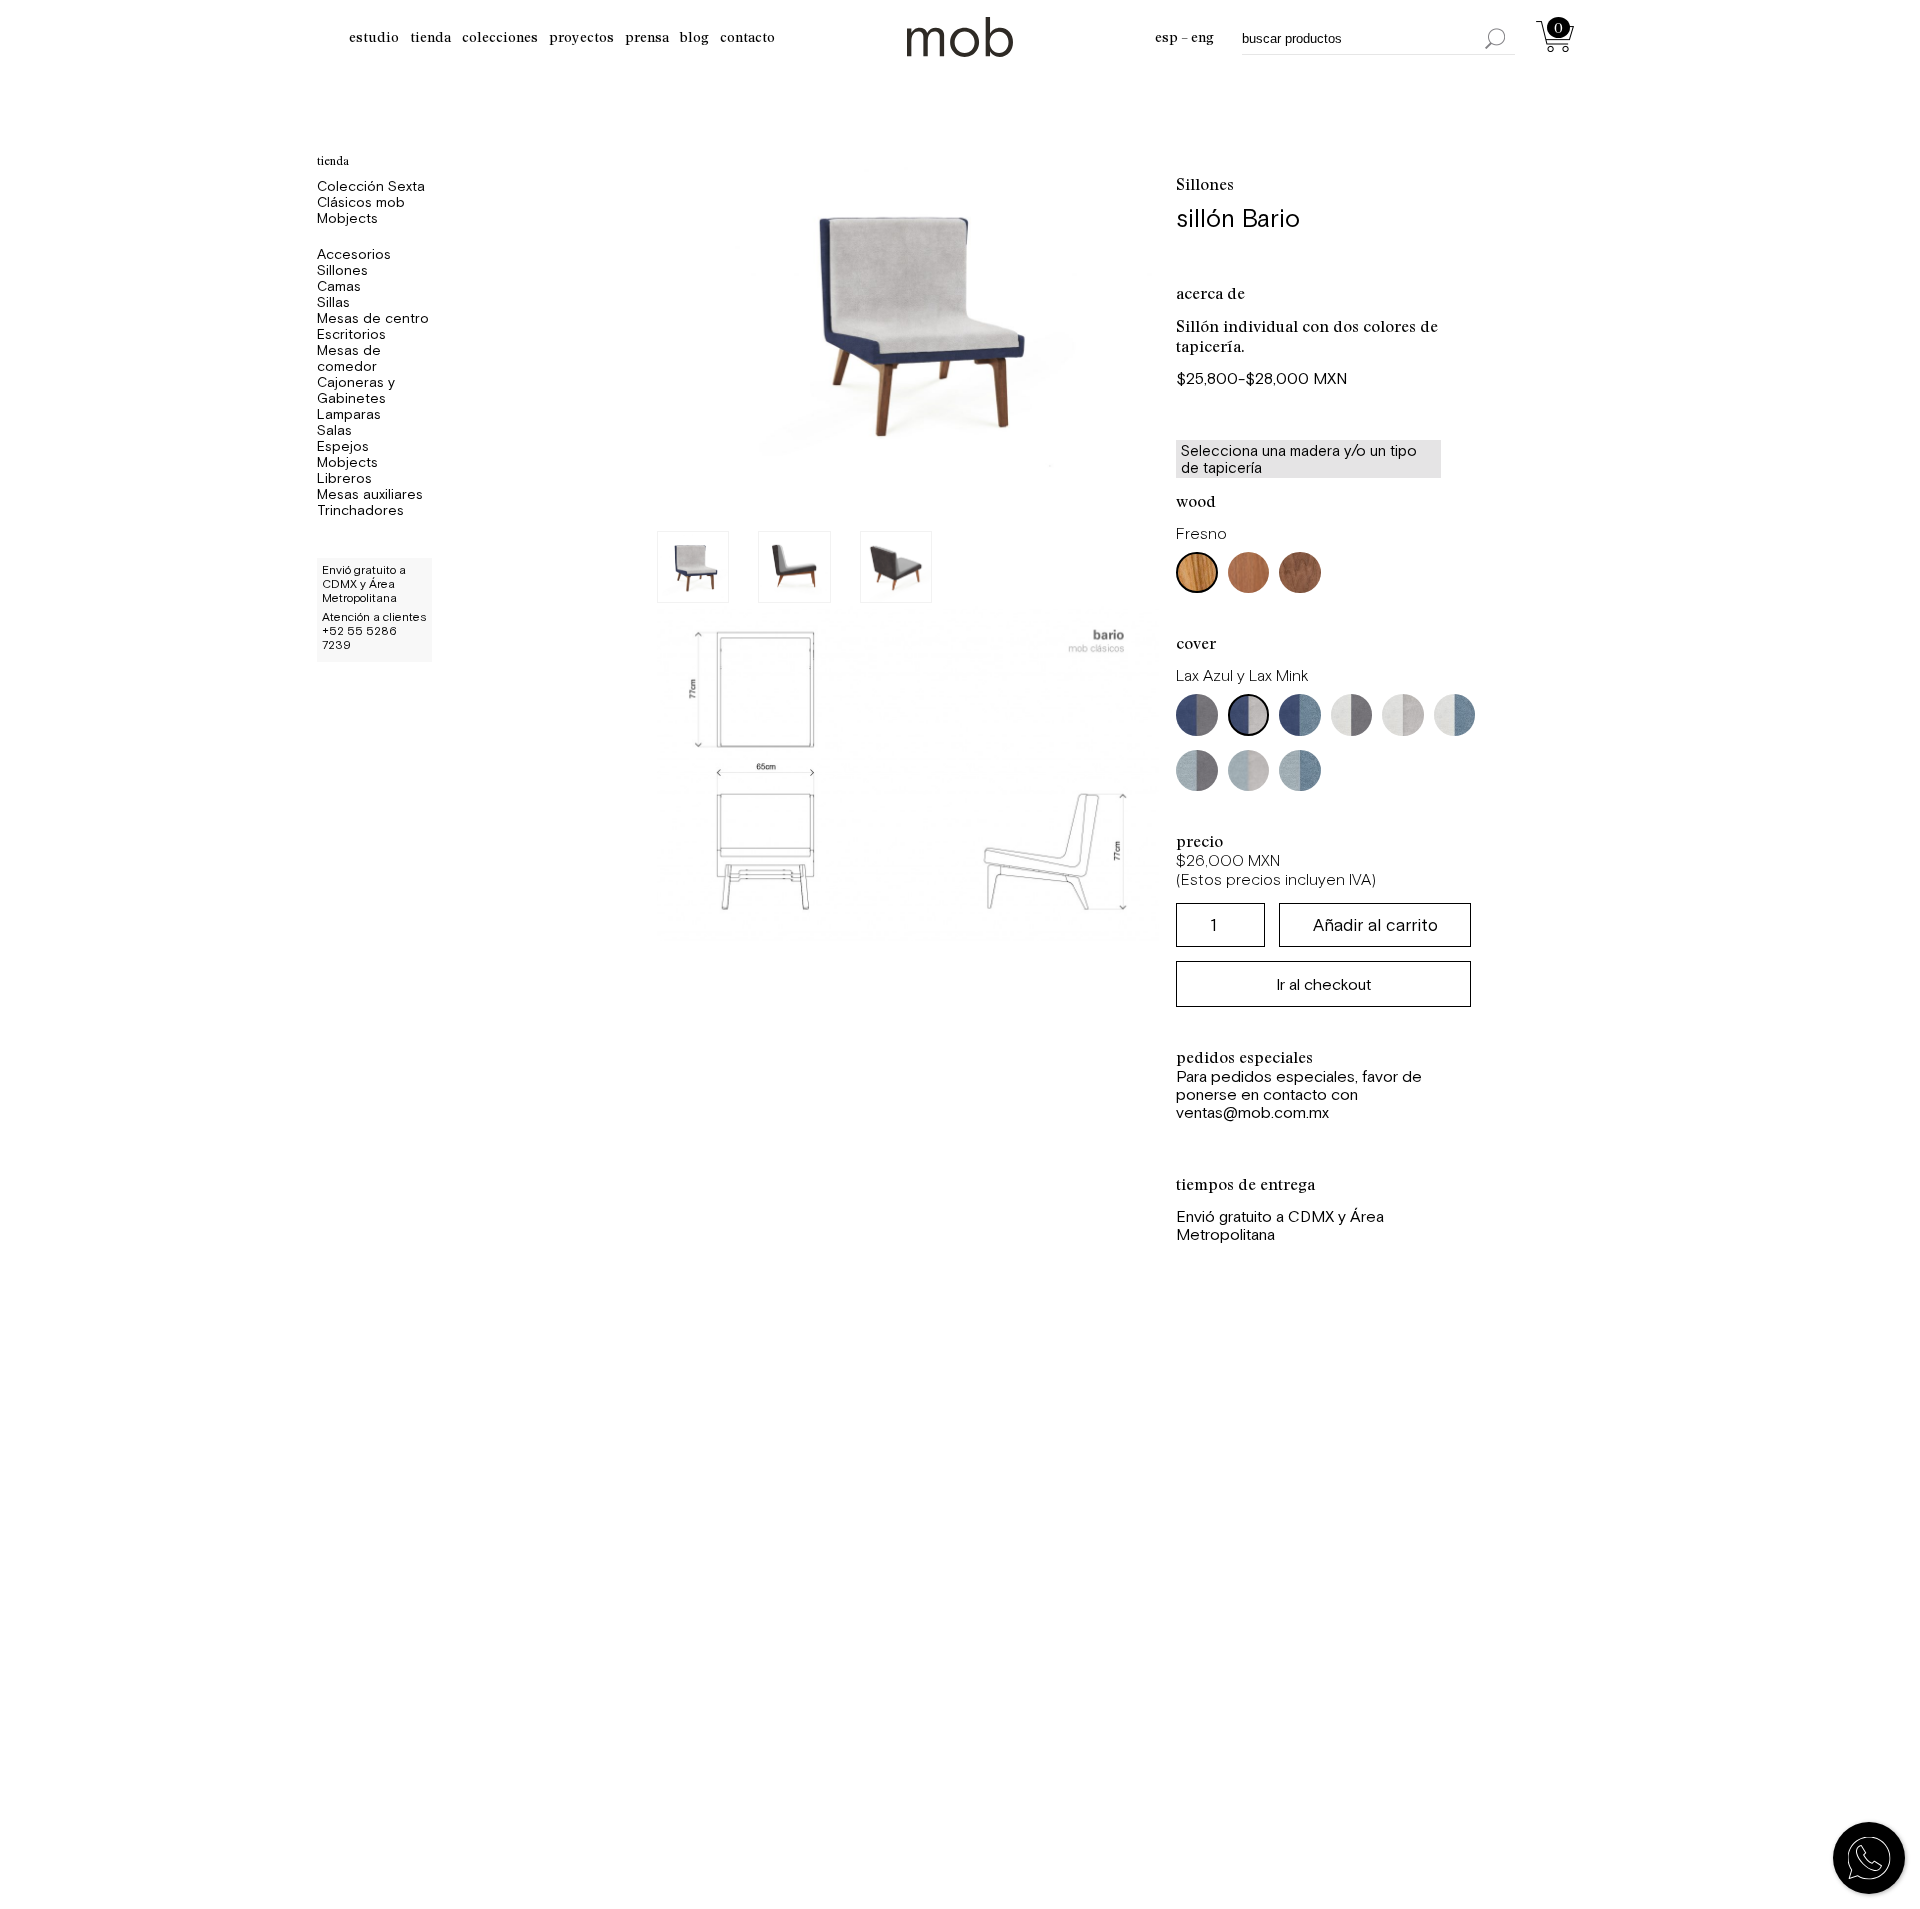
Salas (334, 430)
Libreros (344, 478)
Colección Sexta (371, 186)
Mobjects (347, 218)
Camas (339, 286)
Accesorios (354, 254)
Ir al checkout (1323, 984)
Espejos (343, 446)
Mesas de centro (373, 318)
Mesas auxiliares (370, 494)
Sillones (342, 270)
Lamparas (349, 414)
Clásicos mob (361, 202)
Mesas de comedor (349, 358)
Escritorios (351, 334)
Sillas (333, 302)
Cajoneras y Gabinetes (356, 390)
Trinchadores (360, 510)
